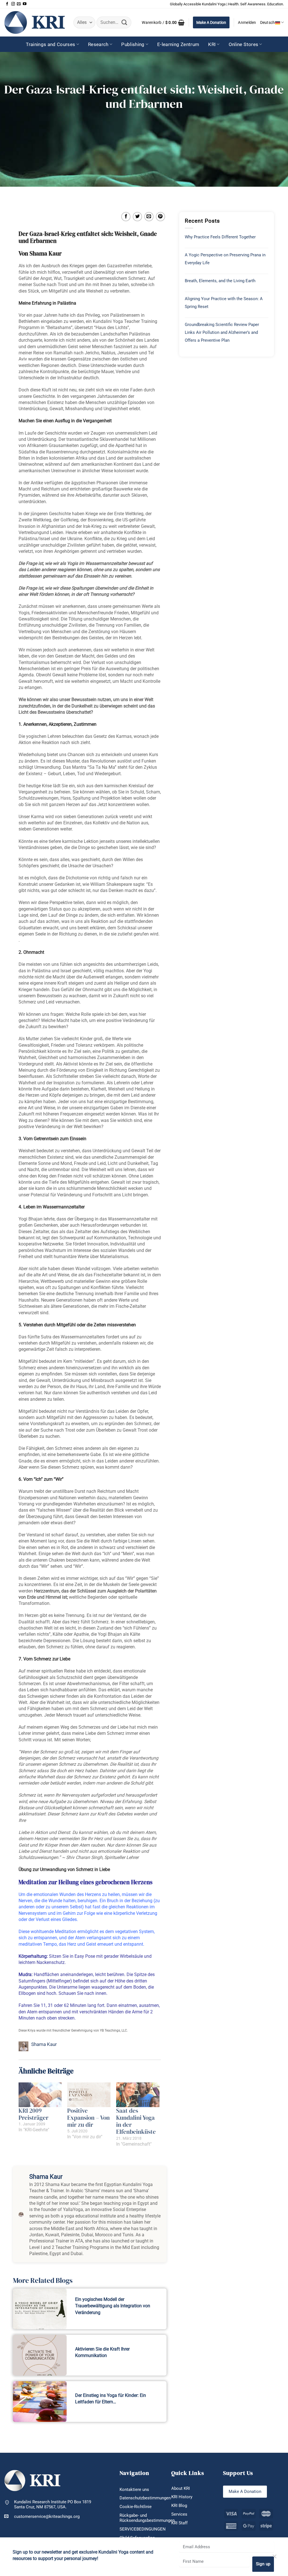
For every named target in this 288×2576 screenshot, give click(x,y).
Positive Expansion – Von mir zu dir (88, 2118)
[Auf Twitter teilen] (137, 217)
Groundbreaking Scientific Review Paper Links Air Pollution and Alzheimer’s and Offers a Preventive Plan (222, 332)
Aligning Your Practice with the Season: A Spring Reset (224, 303)
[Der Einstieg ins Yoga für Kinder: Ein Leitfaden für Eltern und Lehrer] (40, 2402)
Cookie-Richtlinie (136, 2507)
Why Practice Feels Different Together (220, 237)
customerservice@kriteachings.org (47, 2516)
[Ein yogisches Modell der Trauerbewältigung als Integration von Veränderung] (40, 2309)
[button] (163, 22)
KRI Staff (179, 2523)
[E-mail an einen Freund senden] (149, 217)
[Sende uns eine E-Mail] (19, 4)
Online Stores (243, 44)
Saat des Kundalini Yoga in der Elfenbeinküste (136, 2121)
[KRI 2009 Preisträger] (40, 2095)
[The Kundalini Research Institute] (35, 22)
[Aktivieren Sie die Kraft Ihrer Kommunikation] (40, 2355)
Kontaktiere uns (134, 2490)
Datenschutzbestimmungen (145, 2498)
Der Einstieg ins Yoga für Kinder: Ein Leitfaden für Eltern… (111, 2399)
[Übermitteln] (125, 22)
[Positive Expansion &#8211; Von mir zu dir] (89, 2095)
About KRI (181, 2488)
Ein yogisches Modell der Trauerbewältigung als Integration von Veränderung (113, 2306)
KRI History (182, 2497)
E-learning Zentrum (178, 44)
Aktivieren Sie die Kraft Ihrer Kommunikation (102, 2352)
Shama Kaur (44, 2044)
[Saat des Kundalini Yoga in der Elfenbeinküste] (138, 2095)
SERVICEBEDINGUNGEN (143, 2529)
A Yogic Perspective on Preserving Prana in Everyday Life (225, 259)
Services (179, 2514)
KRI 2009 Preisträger (33, 2114)
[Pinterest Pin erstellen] (160, 217)
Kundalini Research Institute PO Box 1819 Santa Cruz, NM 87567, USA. (53, 2505)
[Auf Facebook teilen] (126, 217)
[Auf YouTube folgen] (25, 4)
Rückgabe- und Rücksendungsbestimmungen (147, 2518)
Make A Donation (211, 22)
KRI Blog (179, 2506)
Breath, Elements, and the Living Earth (220, 281)
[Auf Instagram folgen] (13, 4)
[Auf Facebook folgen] (7, 4)
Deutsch (268, 22)
